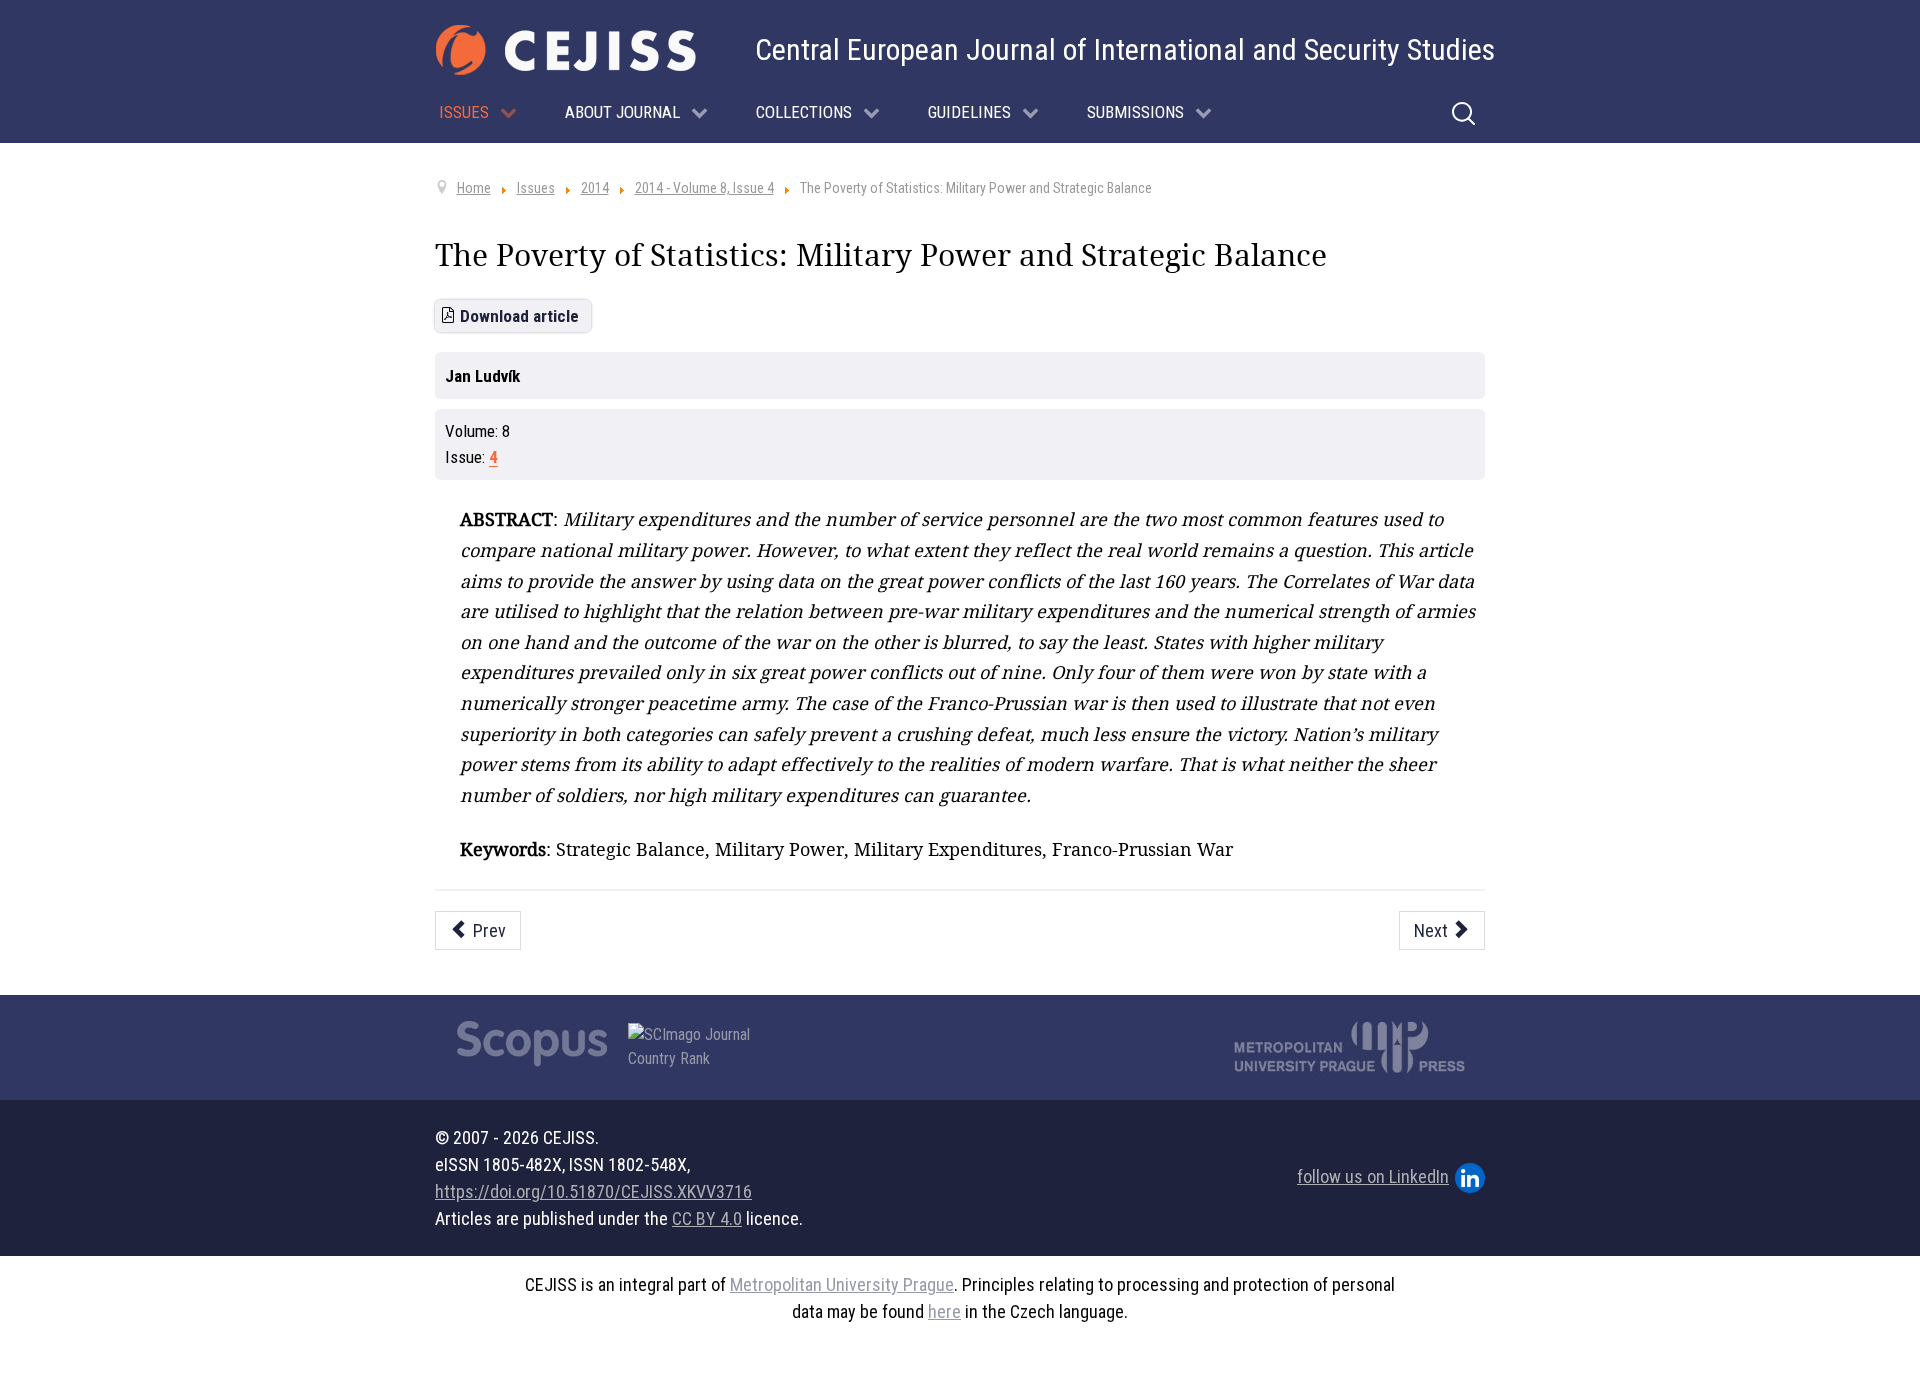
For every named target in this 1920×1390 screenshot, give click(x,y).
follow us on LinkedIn (1373, 1176)
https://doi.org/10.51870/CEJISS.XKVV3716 (593, 1191)
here (944, 1311)
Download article (519, 316)
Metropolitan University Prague (842, 1284)
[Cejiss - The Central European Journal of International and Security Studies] (566, 50)
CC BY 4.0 (707, 1218)
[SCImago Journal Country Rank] (700, 1047)
